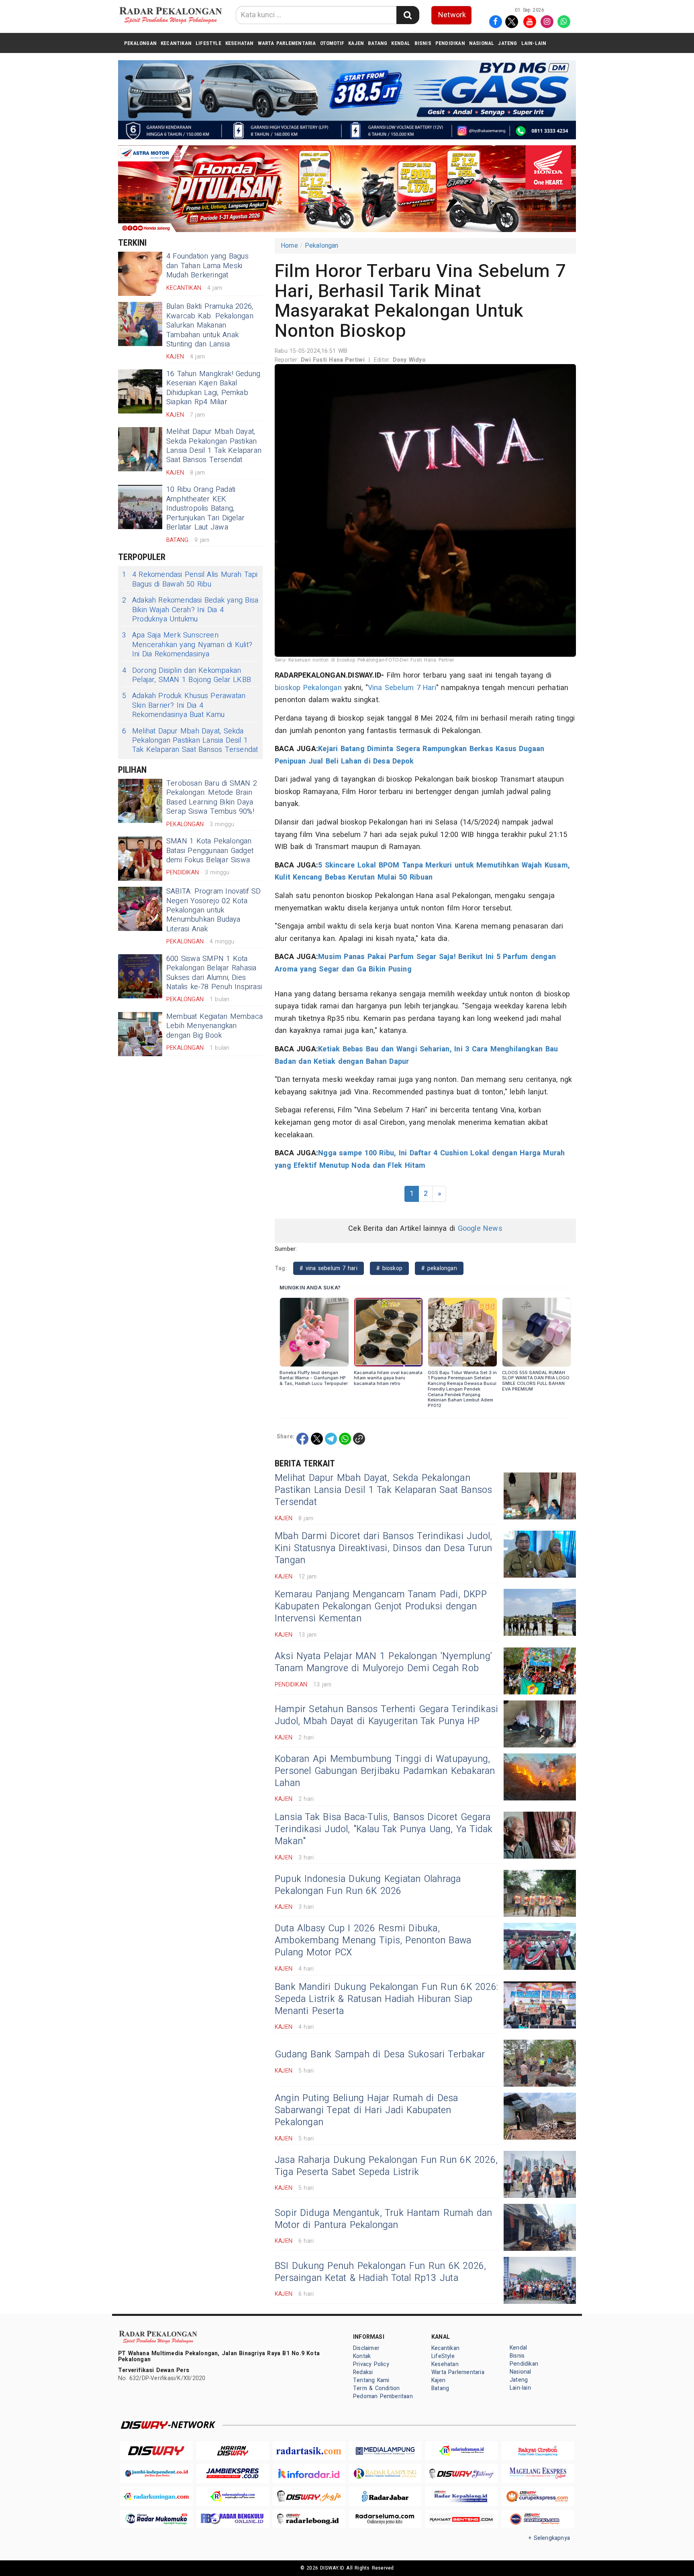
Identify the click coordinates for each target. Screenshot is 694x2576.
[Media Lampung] (385, 2451)
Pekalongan (140, 43)
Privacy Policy (371, 2364)
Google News (480, 1229)
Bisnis (423, 43)
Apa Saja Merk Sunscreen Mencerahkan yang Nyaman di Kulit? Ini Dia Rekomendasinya (187, 645)
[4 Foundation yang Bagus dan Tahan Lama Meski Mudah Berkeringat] (140, 274)
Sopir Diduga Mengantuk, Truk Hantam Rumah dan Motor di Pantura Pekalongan (384, 2219)
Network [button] (452, 15)
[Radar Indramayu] (461, 2451)
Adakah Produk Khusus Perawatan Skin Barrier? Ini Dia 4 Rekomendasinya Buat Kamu (184, 705)
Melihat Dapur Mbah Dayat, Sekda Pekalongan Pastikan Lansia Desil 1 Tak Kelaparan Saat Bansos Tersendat (214, 446)
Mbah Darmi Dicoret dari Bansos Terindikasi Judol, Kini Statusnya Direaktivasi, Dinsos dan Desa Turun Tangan (384, 1548)
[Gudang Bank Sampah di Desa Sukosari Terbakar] (540, 2063)
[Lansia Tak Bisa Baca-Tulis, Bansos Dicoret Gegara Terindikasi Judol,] (540, 1835)
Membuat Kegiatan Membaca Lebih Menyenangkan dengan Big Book (214, 1026)
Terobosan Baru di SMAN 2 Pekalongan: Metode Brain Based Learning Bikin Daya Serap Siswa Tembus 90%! (212, 797)
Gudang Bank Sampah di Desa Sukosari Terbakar (380, 2055)
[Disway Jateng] (461, 2473)
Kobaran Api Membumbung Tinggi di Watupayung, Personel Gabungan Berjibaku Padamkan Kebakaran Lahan (385, 1771)
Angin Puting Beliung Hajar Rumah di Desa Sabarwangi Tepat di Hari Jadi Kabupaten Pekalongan (366, 2110)
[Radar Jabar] (385, 2496)
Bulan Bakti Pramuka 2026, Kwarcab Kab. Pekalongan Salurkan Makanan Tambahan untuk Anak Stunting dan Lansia (210, 325)
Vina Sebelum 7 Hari (402, 688)
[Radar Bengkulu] (233, 2519)
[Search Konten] (408, 15)
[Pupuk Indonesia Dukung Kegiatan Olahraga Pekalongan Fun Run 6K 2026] (540, 1893)
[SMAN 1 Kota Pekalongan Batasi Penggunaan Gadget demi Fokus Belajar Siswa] (140, 859)
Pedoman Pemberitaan (383, 2396)
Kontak (362, 2356)
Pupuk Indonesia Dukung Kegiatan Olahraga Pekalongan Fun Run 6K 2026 (368, 1885)
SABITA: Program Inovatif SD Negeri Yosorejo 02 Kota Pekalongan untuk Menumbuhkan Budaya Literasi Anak (214, 910)
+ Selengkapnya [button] (549, 2538)
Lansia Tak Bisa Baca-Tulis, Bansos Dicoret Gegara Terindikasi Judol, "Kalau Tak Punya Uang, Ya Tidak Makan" (384, 1829)
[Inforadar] (309, 2473)
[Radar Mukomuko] (156, 2519)
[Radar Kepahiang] (461, 2496)
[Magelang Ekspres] (538, 2473)
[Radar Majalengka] (233, 2496)
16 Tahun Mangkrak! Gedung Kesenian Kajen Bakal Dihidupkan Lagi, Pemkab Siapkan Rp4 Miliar (213, 388)
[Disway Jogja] (309, 2496)
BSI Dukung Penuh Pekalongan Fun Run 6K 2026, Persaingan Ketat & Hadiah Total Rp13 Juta (381, 2272)
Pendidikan (450, 43)
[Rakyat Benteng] (461, 2519)
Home (289, 246)
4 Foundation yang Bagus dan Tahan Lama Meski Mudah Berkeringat (207, 266)
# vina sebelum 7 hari (329, 1268)
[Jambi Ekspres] (233, 2473)
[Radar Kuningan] (156, 2496)
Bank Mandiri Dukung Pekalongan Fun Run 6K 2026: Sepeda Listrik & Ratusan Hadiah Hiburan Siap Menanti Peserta (386, 1999)
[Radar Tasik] (309, 2451)
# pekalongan (439, 1268)
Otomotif (332, 43)
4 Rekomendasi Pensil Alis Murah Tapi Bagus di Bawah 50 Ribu (190, 579)
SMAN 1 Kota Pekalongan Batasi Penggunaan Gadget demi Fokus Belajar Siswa (210, 851)
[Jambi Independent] (156, 2473)
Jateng (507, 43)
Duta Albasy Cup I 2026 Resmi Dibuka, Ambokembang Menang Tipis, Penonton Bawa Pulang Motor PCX (373, 1941)
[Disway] (156, 2451)
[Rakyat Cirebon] (538, 2451)
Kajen (356, 43)
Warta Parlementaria (287, 43)
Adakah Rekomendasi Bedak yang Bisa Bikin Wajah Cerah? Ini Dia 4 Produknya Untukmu (190, 610)
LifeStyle (208, 43)
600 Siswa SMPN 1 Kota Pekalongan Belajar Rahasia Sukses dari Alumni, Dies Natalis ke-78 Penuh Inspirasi (214, 973)
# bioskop (389, 1268)
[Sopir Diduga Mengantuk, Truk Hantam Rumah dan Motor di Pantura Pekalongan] (540, 2227)
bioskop (288, 688)
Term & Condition (376, 2388)
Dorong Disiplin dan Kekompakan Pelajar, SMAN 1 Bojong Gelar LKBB (187, 675)
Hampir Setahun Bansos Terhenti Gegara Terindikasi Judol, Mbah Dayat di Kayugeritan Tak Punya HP (386, 1715)
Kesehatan (240, 43)
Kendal (401, 43)
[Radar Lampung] (385, 2473)
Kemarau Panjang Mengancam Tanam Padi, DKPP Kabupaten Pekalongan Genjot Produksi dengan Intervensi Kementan (381, 1607)
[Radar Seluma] (385, 2519)
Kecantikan (176, 43)
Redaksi (363, 2372)
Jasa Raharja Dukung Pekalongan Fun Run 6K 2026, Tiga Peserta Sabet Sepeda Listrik (386, 2166)
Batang (378, 43)
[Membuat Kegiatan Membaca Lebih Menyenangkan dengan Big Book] (140, 1034)
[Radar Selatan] (538, 2519)
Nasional (482, 43)
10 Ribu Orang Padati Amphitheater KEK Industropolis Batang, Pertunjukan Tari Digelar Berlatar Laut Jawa (205, 508)
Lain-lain (534, 43)
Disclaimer (366, 2348)
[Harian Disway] (233, 2451)
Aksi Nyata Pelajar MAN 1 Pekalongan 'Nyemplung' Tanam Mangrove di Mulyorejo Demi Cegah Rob (383, 1662)
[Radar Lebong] (309, 2519)
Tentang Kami (371, 2380)
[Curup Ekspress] (538, 2496)
